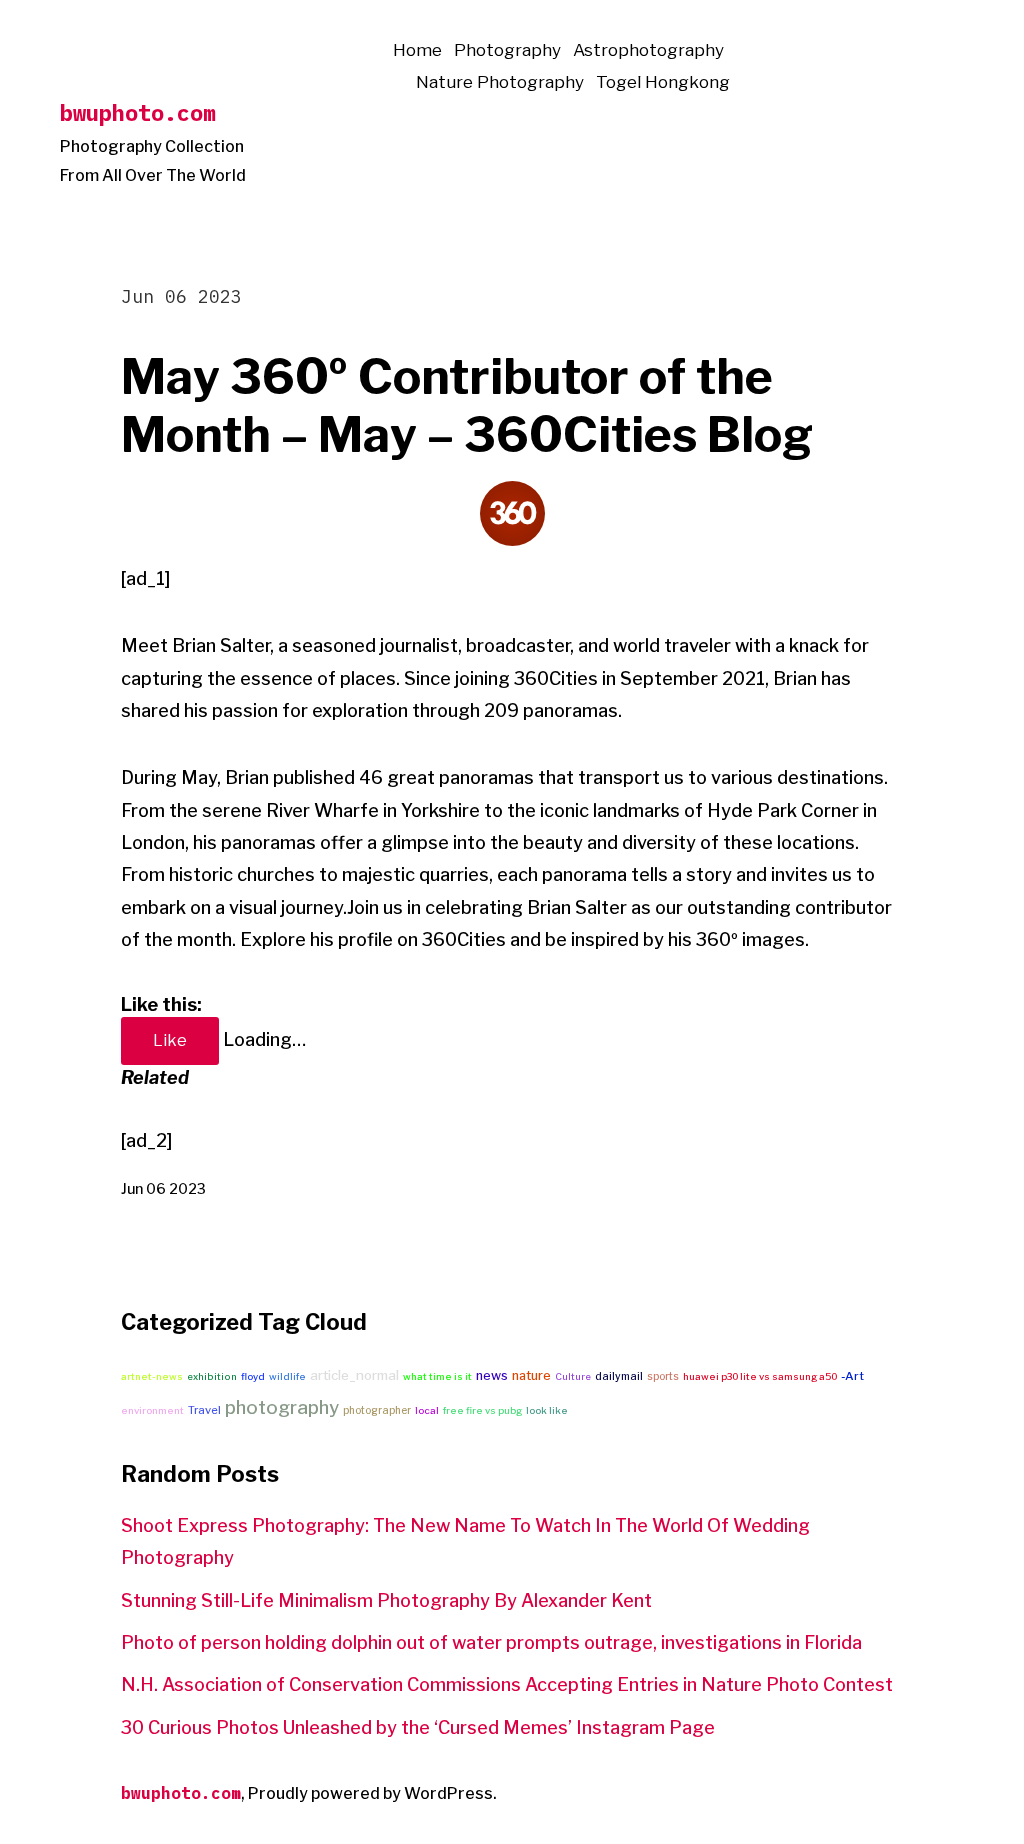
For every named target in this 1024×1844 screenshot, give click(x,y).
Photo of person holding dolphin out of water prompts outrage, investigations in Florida (491, 1642)
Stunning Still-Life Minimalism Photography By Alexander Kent (386, 1600)
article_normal (354, 1375)
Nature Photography (500, 82)
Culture (573, 1376)
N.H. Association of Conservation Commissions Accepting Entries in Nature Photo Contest (507, 1684)
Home (417, 50)
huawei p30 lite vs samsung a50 (760, 1376)
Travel (204, 1410)
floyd (253, 1376)
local (427, 1410)
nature (531, 1375)
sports (663, 1376)
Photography (507, 50)
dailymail (619, 1376)
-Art (852, 1376)
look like (547, 1410)
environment (152, 1410)
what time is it (437, 1376)
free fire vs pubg (482, 1410)
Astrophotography (648, 50)
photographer (377, 1410)
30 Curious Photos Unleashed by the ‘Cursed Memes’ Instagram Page (418, 1727)
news (492, 1375)
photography (282, 1407)
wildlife (287, 1376)
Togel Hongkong (663, 82)
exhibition (212, 1376)
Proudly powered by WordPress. (372, 1793)
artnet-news (152, 1376)
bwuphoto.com (138, 112)
